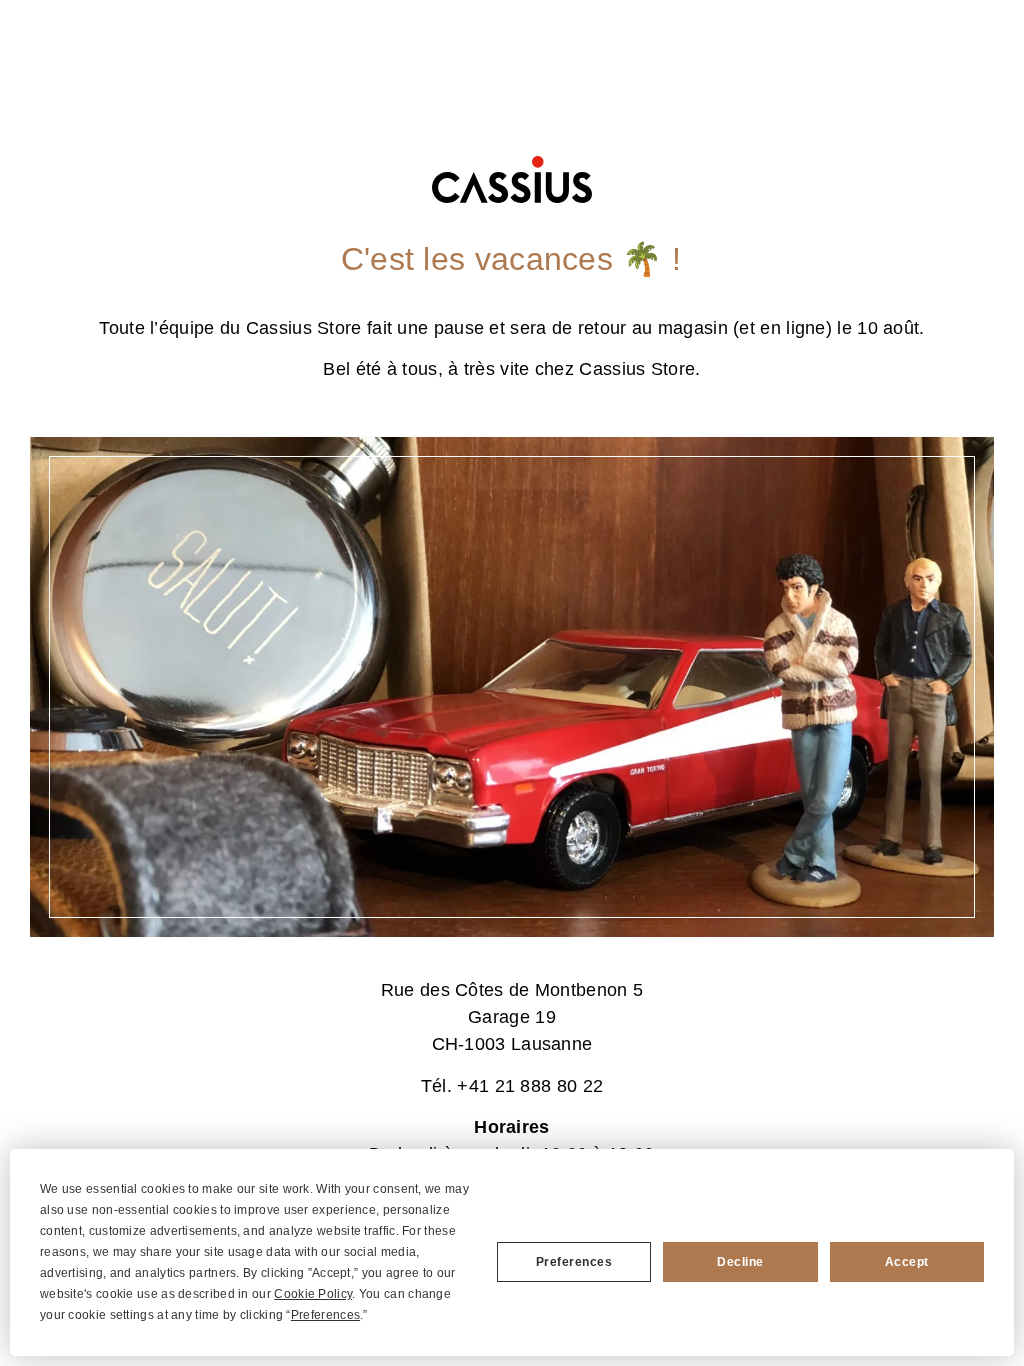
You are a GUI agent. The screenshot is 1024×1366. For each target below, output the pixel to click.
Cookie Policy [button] (313, 1294)
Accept (907, 1262)
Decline (740, 1262)
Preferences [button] (325, 1315)
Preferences (574, 1262)
